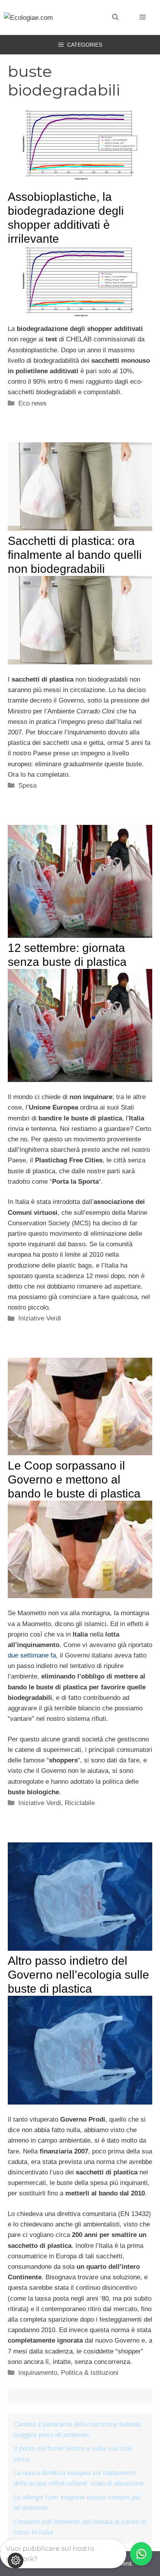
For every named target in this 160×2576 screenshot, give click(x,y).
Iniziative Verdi (40, 1318)
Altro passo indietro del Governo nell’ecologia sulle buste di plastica (78, 1975)
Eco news (32, 403)
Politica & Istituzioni (90, 2373)
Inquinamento (38, 2373)
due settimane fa (32, 1655)
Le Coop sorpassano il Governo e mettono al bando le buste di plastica (74, 1479)
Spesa (27, 785)
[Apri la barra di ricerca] (115, 17)
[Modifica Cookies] (16, 2560)
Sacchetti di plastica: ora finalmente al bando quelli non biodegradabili (75, 555)
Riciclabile (80, 1803)
